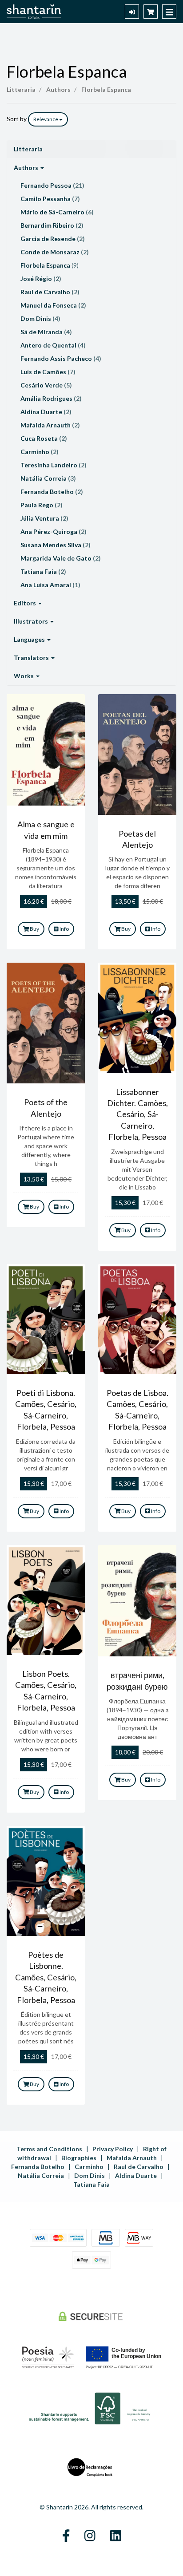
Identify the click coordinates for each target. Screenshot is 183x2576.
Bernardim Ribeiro (52, 225)
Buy (34, 929)
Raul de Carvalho (50, 292)
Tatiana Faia (43, 571)
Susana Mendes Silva (56, 545)
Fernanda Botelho (52, 492)
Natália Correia (48, 478)
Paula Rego (42, 505)
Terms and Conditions (49, 2149)
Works (24, 676)
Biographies (79, 2158)
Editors (26, 603)
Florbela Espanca (67, 71)
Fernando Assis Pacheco (61, 358)
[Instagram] (90, 2536)
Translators (32, 658)
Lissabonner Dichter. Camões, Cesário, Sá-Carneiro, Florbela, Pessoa (137, 1114)
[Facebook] (66, 2536)
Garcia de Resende (53, 239)
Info (64, 929)
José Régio (41, 279)
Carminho (40, 452)
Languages (30, 639)
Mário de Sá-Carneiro (57, 212)
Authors (27, 168)
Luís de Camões (48, 372)
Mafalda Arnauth (50, 425)
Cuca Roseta (44, 438)
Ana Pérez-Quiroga (54, 531)
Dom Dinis (40, 318)
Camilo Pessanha (50, 199)
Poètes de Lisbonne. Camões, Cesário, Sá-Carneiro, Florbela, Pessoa (46, 1977)
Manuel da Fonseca (53, 305)
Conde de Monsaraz (55, 252)
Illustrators (32, 621)
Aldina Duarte (46, 412)
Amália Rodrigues (51, 398)
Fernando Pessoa (52, 185)
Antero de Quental (53, 345)
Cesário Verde (46, 385)
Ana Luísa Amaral (50, 585)
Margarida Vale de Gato (61, 558)
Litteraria (28, 149)
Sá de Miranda (46, 332)
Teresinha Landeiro (54, 465)
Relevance (46, 119)
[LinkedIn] (116, 2536)
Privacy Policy (113, 2149)
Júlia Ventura (44, 518)
